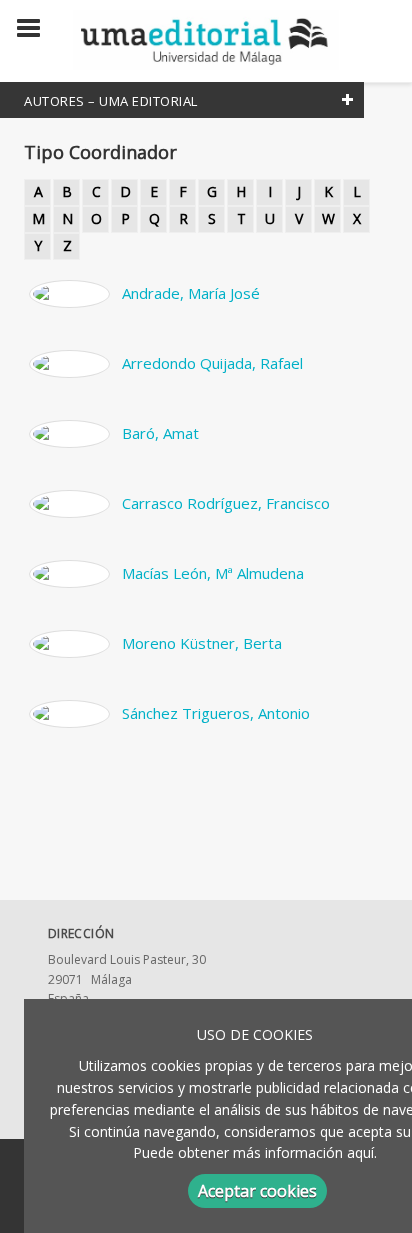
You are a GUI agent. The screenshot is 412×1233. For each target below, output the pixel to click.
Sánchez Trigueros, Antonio (216, 713)
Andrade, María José (191, 293)
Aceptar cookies (257, 1191)
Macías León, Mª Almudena (213, 573)
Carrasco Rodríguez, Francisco (226, 503)
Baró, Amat (160, 433)
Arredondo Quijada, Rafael (212, 363)
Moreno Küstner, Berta (202, 643)
